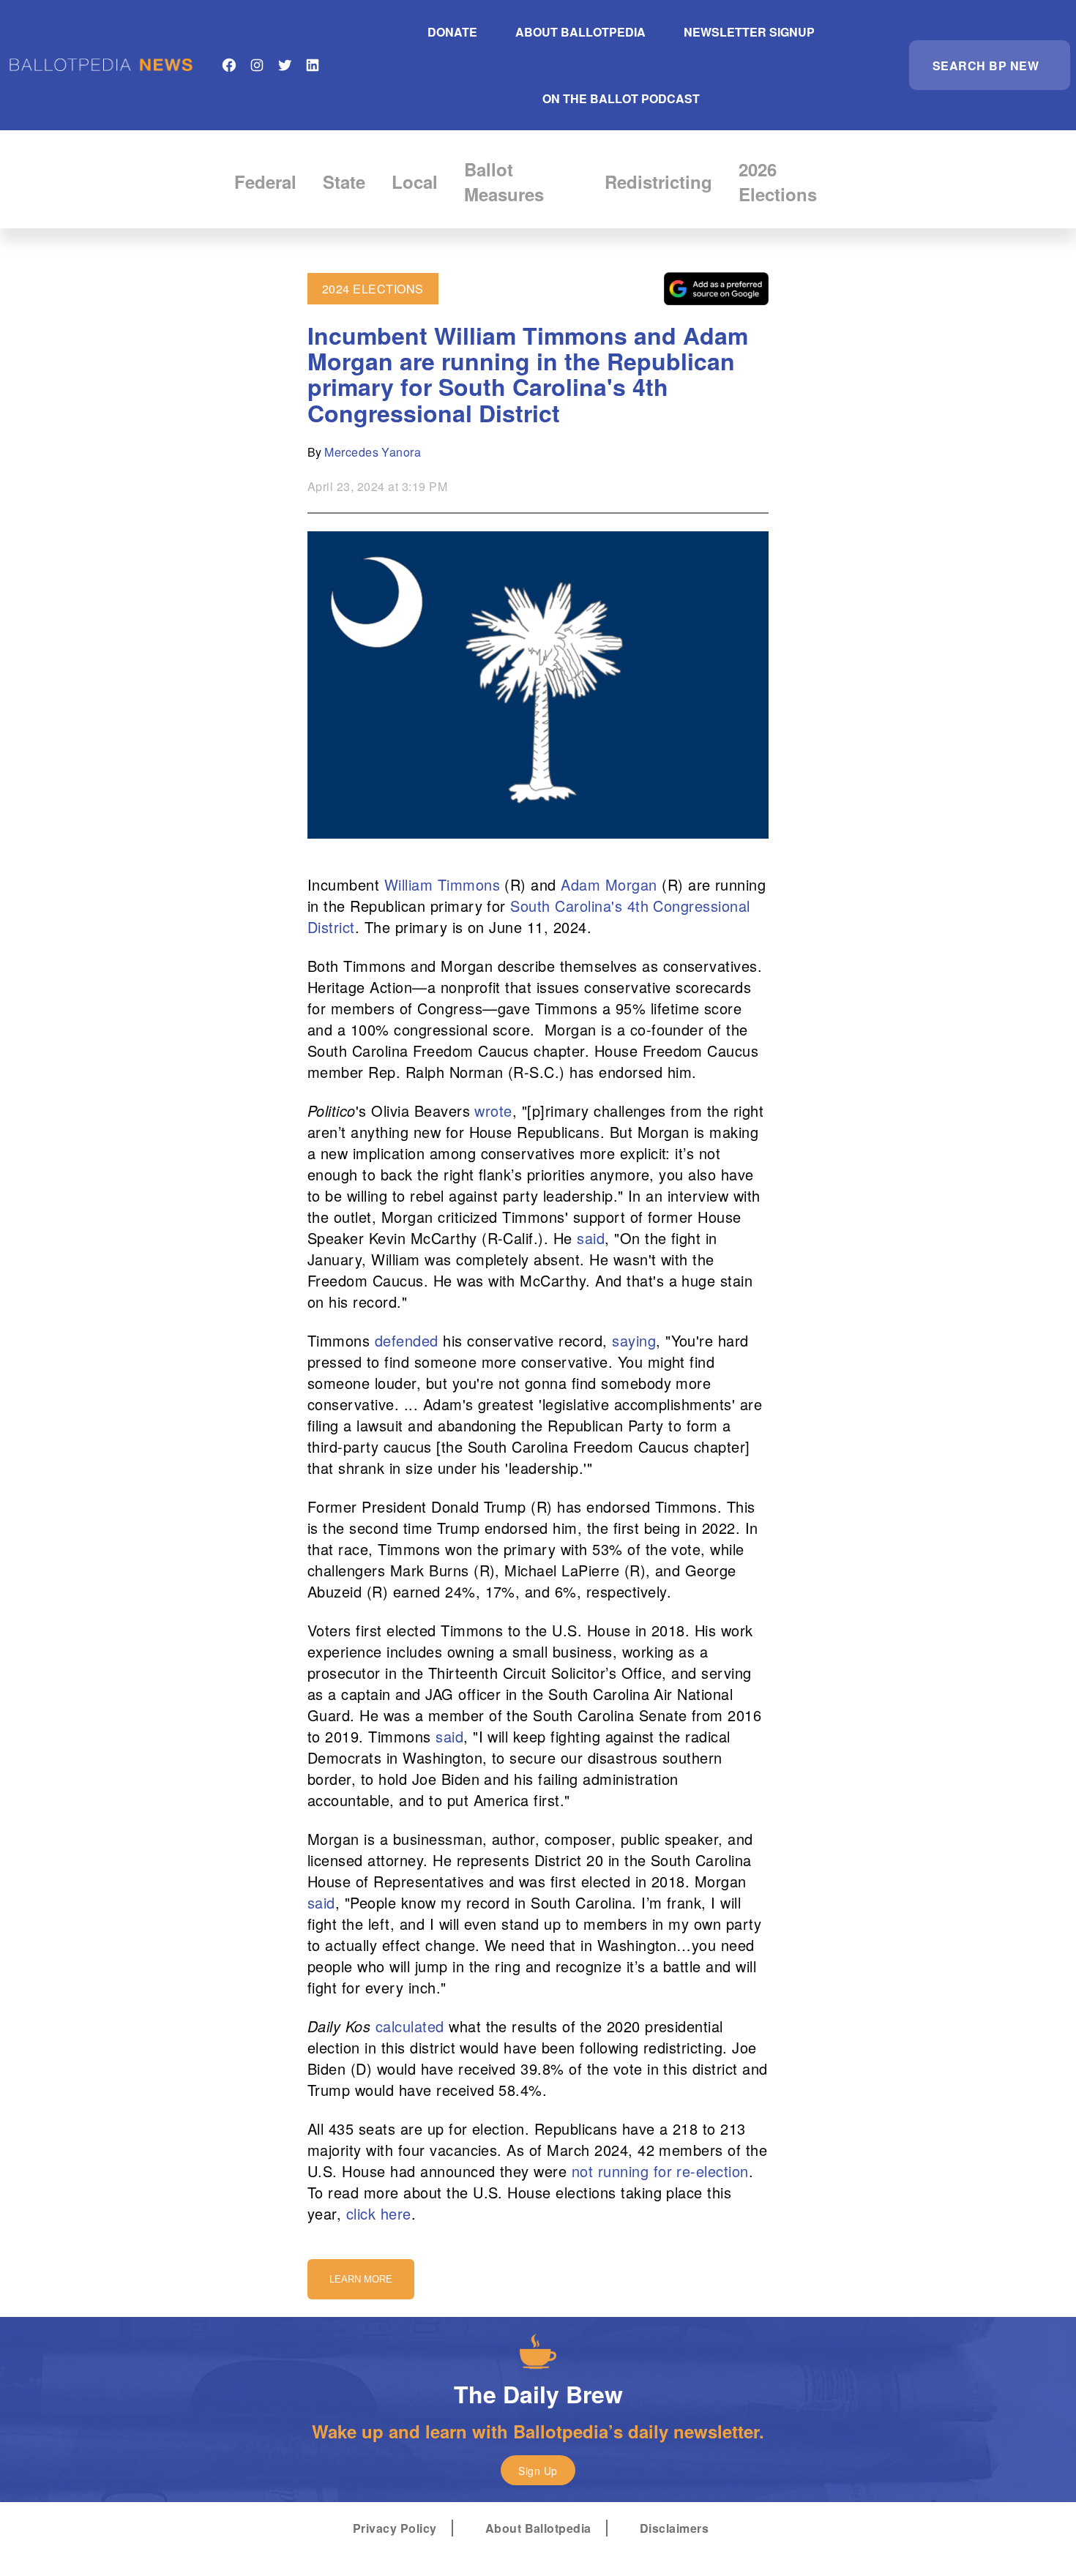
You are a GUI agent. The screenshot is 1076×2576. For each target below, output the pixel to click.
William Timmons (442, 884)
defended (407, 1340)
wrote (493, 1111)
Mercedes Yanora (373, 452)
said (591, 1238)
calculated (410, 2026)
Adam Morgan (609, 884)
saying (634, 1340)
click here (379, 2213)
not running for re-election (660, 2171)
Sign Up (538, 2471)
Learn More (361, 2279)
